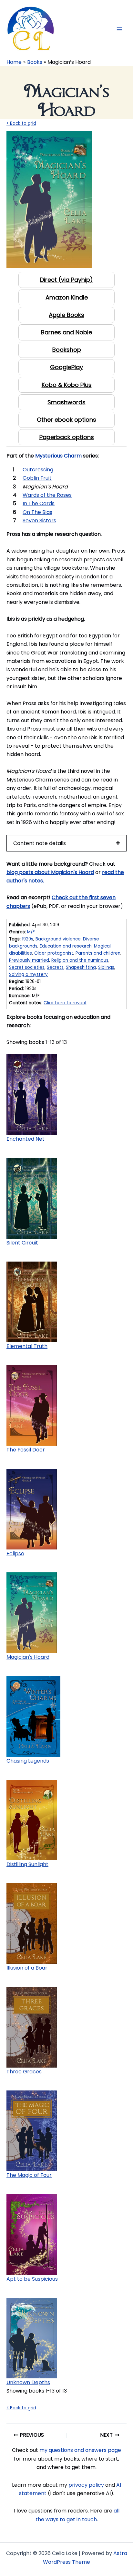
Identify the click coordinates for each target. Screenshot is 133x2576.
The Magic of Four (29, 2175)
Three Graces (24, 2072)
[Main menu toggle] (119, 29)
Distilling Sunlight (27, 1864)
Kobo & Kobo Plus (67, 385)
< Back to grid (21, 123)
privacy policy (86, 2485)
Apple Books (66, 315)
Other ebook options (66, 420)
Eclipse (15, 1553)
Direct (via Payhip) (66, 280)
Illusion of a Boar (27, 1968)
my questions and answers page (80, 2450)
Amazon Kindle (67, 297)
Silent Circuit (22, 1243)
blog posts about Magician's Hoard (50, 872)
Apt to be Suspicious (32, 2279)
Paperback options (67, 437)
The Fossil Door (26, 1450)
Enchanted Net (26, 1139)
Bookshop (67, 350)
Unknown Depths (28, 2382)
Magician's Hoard (28, 1657)
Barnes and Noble (66, 332)
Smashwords (66, 402)
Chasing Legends (28, 1761)
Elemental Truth (27, 1346)
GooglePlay (66, 367)
